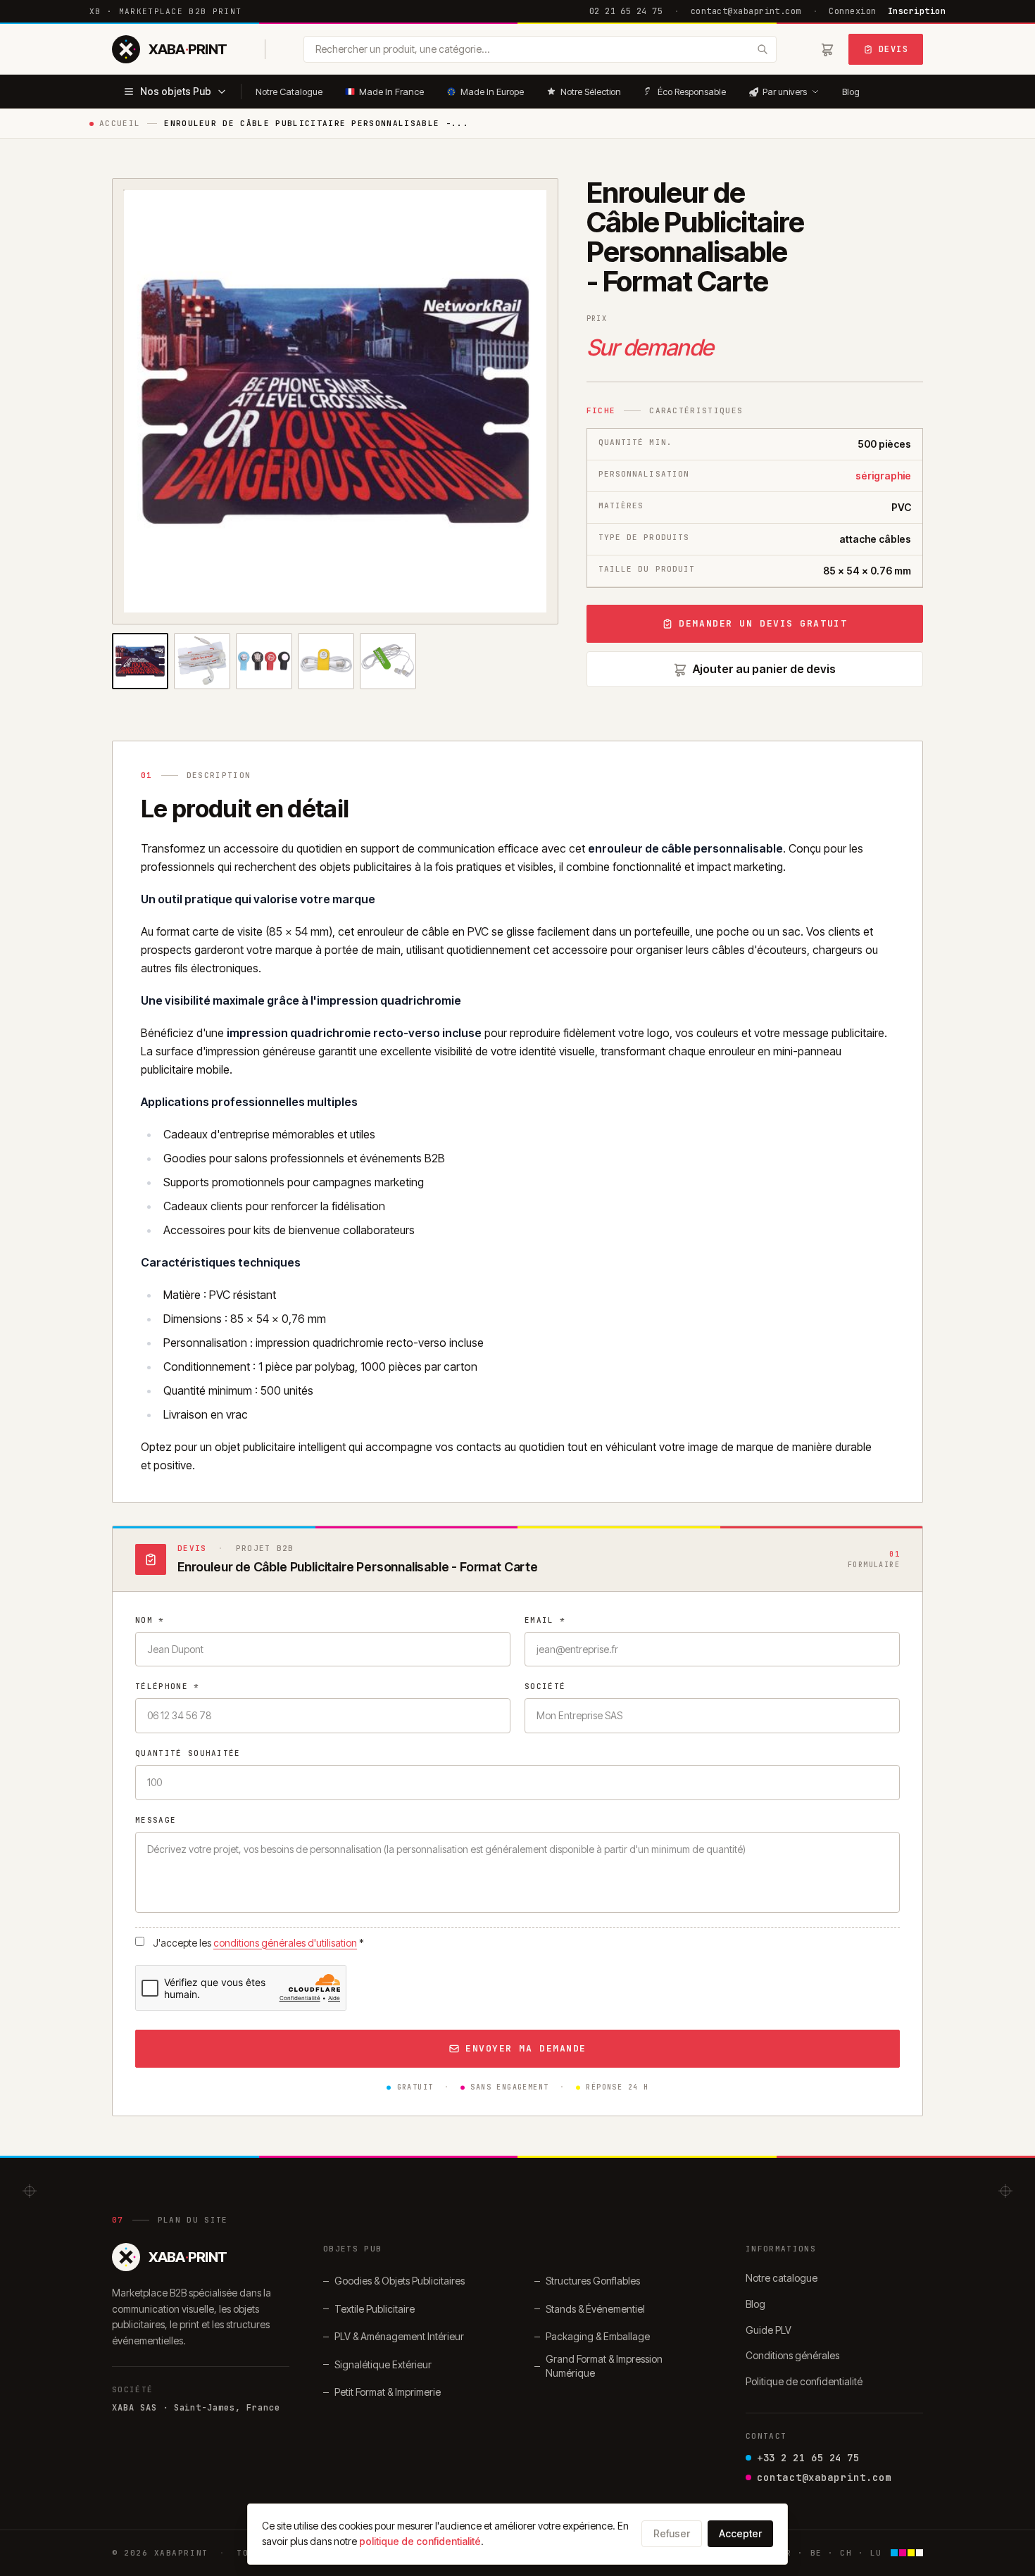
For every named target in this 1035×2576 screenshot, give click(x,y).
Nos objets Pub (176, 91)
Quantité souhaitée (188, 1753)
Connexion (852, 11)
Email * (545, 1620)
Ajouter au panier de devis (764, 669)
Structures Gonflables (593, 2281)
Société (545, 1686)
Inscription (917, 11)
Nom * (150, 1620)
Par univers (785, 92)
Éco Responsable (692, 92)
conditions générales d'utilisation (285, 1943)
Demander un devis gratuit (763, 623)
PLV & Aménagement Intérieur (399, 2336)
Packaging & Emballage (598, 2336)
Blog (851, 92)
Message (156, 1820)
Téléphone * (168, 1686)
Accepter (740, 2533)
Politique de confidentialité (804, 2381)
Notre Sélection (591, 92)
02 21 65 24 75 (626, 11)
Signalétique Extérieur (383, 2364)
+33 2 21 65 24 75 (808, 2458)
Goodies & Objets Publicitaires (400, 2281)
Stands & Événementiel (595, 2309)
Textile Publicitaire (375, 2309)
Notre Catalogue (289, 92)
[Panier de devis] (827, 49)
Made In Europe (492, 92)
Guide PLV (769, 2330)
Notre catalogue (782, 2278)
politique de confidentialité (420, 2541)
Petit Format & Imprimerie (388, 2392)
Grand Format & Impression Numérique (604, 2366)
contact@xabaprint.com (746, 11)
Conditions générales (792, 2355)
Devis (893, 49)
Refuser (672, 2533)
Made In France (391, 92)
